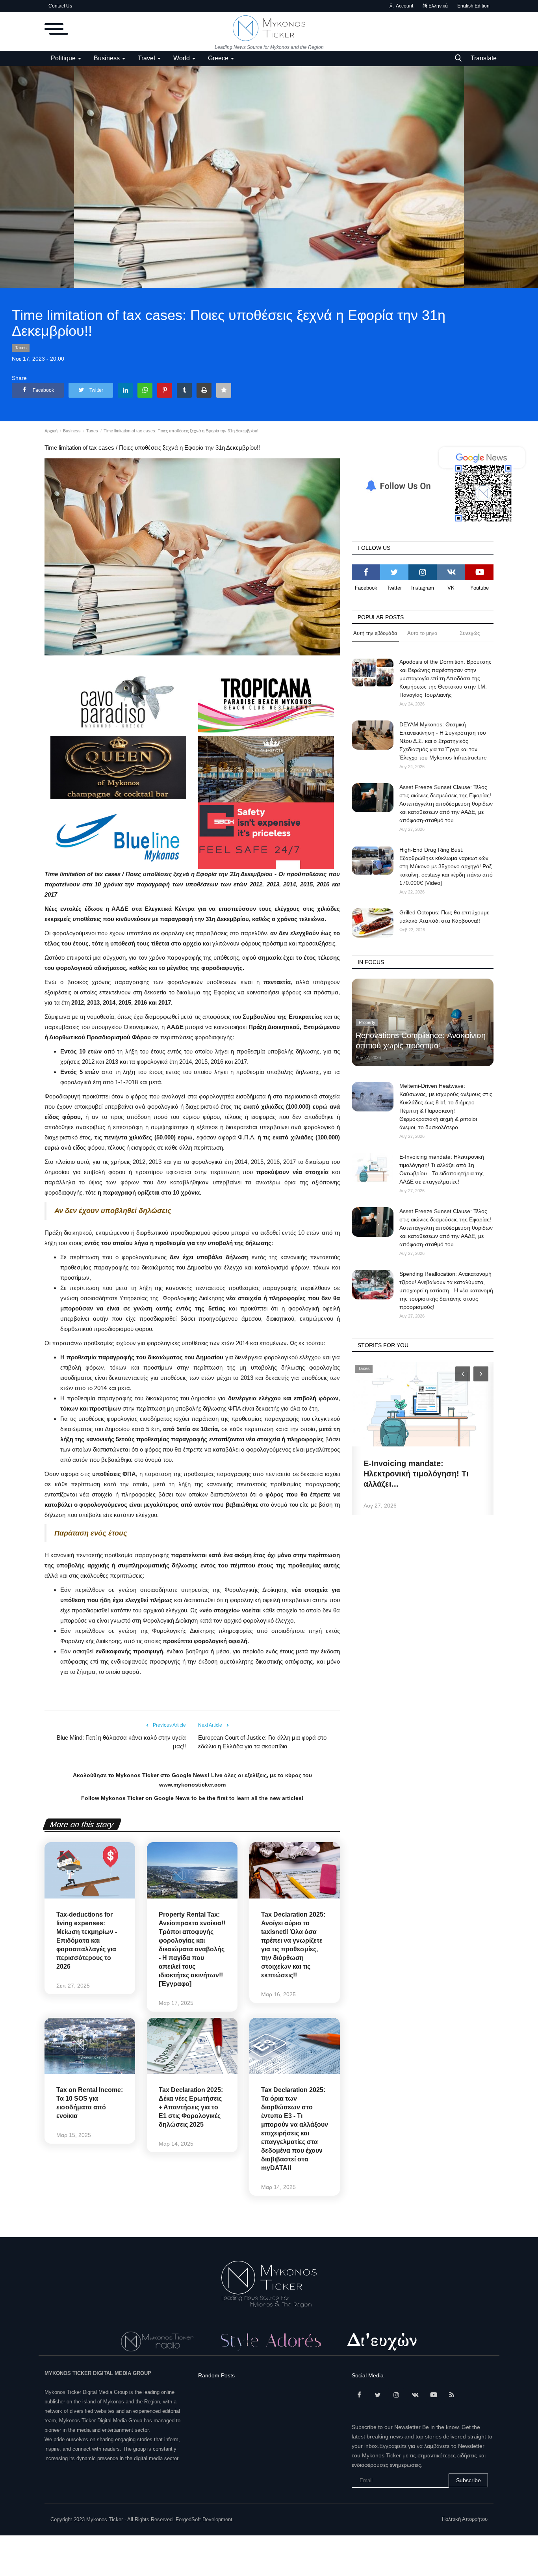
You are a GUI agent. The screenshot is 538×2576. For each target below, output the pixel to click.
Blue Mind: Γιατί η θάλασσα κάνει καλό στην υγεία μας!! (121, 1742)
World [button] (182, 58)
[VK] (451, 572)
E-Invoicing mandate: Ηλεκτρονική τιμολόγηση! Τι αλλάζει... (416, 1474)
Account (403, 6)
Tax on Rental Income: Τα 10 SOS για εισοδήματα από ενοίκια (90, 2103)
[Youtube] (479, 572)
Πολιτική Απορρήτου (465, 2519)
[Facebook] (366, 572)
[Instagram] (423, 572)
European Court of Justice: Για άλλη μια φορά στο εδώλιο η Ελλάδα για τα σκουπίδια (262, 1742)
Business (72, 431)
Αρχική (51, 431)
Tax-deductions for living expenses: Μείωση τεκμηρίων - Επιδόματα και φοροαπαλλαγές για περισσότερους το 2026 (87, 1940)
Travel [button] (147, 58)
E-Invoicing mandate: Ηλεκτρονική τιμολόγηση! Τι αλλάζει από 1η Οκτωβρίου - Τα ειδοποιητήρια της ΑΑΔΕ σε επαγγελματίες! (442, 1169)
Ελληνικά (438, 6)
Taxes (21, 348)
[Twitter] (394, 572)
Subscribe (468, 2480)
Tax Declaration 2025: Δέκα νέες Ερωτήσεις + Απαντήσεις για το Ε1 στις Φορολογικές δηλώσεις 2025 (191, 2107)
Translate (484, 58)
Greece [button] (219, 58)
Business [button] (108, 58)
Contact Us (60, 6)
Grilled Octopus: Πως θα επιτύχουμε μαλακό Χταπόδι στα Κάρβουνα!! (444, 917)
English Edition (473, 6)
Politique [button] (64, 58)
